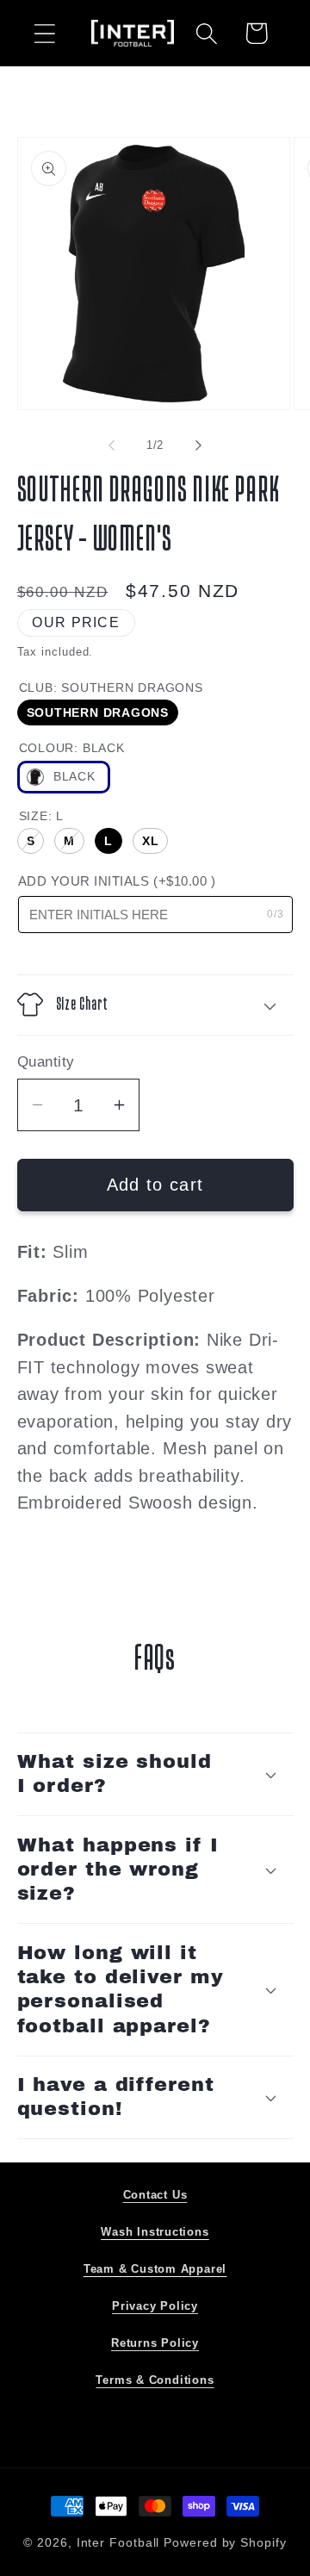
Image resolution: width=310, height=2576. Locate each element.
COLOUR (72, 748)
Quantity (46, 1062)
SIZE (41, 816)
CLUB (111, 688)
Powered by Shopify (225, 2542)
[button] (44, 33)
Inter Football (118, 2542)
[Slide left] (111, 445)
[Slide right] (199, 445)
